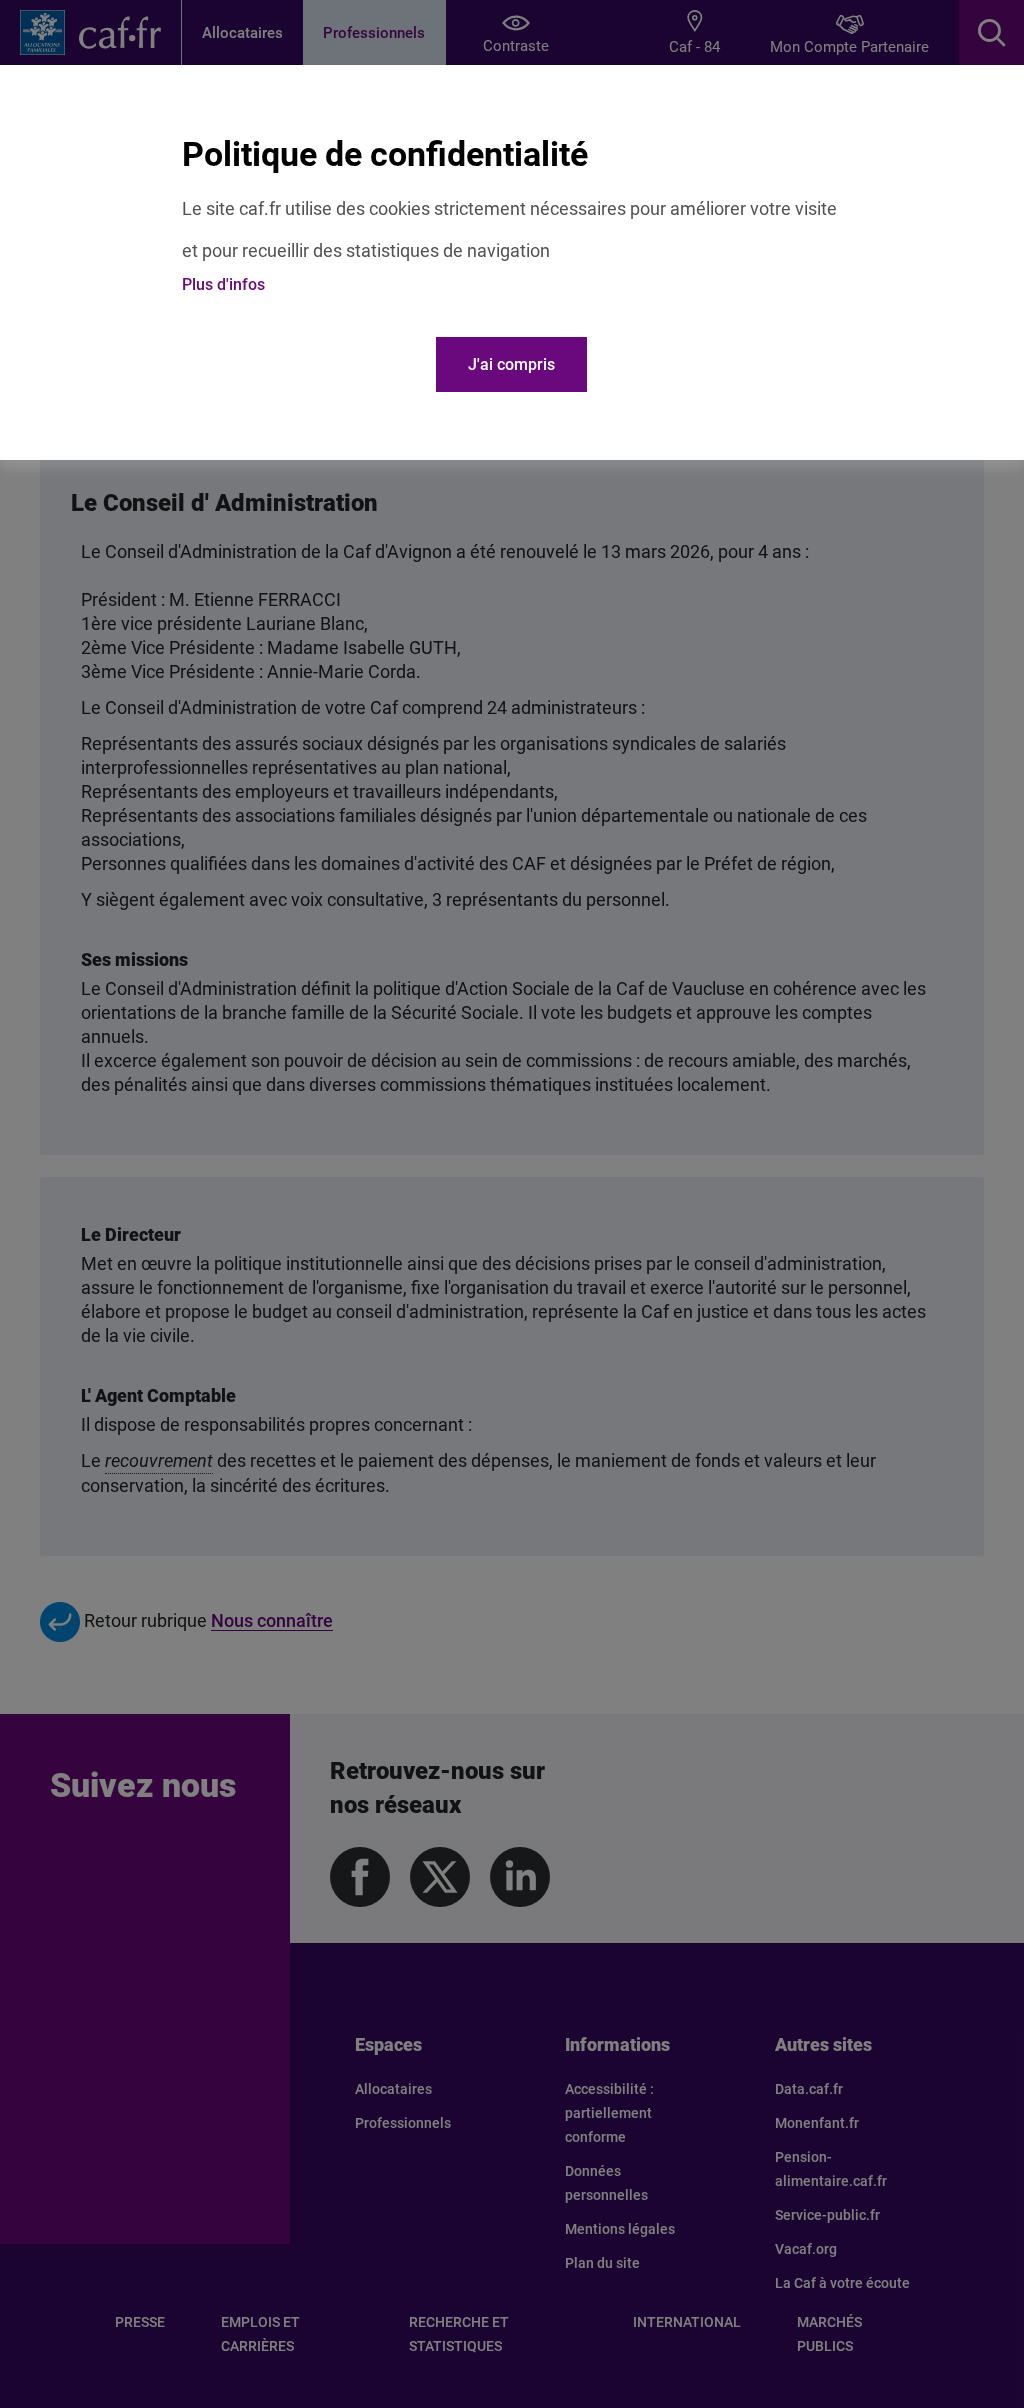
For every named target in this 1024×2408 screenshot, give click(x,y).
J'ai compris (511, 364)
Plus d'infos (223, 284)
